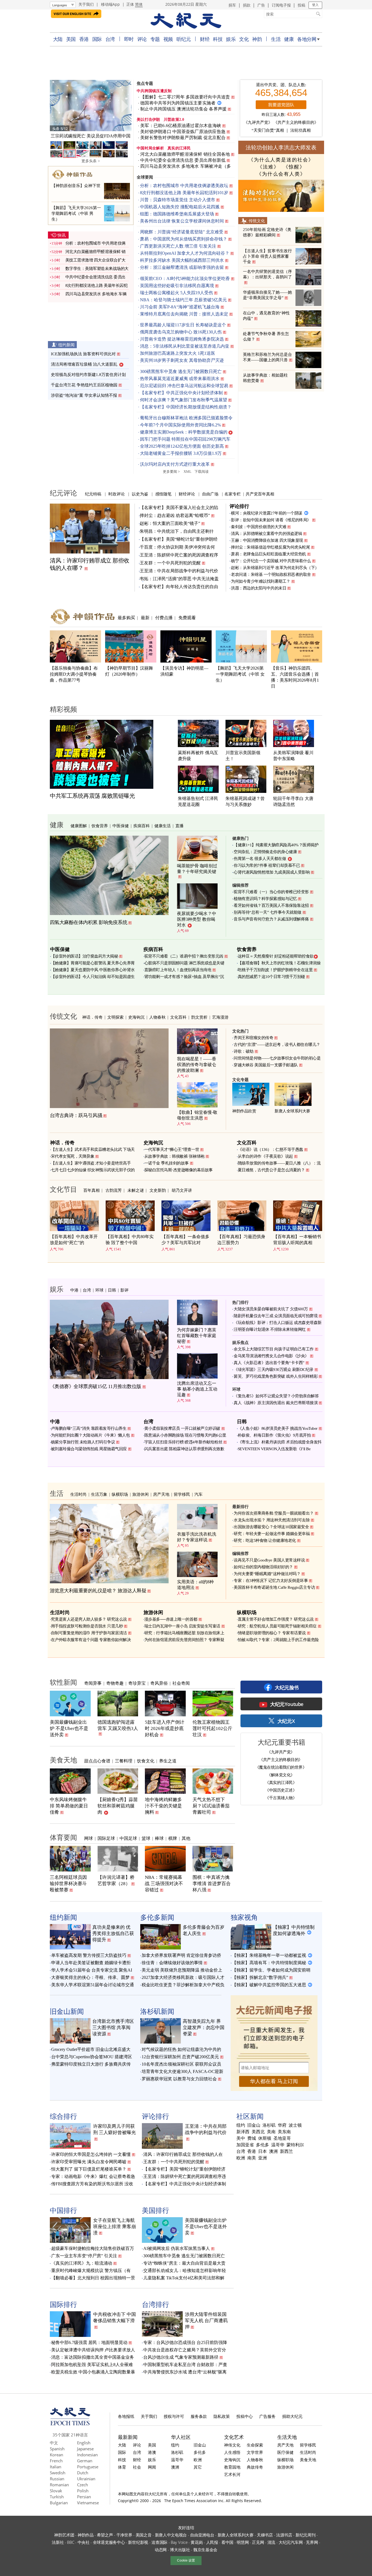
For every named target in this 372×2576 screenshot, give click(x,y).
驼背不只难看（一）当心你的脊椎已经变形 (271, 892)
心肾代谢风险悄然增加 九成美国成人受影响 (272, 872)
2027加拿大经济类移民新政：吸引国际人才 (183, 1977)
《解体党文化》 (281, 1775)
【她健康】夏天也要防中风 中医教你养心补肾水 (93, 970)
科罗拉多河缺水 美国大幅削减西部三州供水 (182, 260)
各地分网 (307, 39)
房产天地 (161, 1494)
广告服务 (267, 2416)
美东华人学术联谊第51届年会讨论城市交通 (93, 1985)
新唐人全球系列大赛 (292, 1111)
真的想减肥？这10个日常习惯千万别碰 (271, 977)
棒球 (159, 1838)
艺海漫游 (220, 1017)
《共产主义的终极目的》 (296, 122)
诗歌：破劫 (244, 1051)
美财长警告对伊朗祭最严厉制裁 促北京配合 (183, 138)
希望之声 (105, 2535)
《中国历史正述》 (281, 1790)
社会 (137, 2467)
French (56, 2461)
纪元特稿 (93, 494)
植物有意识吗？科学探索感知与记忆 (265, 899)
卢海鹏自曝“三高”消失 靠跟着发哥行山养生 (89, 1428)
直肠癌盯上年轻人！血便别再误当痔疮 (178, 970)
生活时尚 (78, 1494)
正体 (130, 4)
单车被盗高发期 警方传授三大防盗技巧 (89, 1955)
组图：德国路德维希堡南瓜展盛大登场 (177, 214)
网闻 (152, 2467)
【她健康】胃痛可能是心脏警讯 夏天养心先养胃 (93, 963)
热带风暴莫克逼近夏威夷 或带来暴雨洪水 (180, 379)
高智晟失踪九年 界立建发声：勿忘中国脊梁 (204, 2028)
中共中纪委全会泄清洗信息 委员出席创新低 (183, 160)
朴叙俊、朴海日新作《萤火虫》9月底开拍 (274, 1435)
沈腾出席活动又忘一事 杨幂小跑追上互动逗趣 (197, 1389)
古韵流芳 (114, 1190)
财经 (205, 39)
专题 (155, 39)
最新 (145, 618)
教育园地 (232, 2467)
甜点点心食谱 (97, 1761)
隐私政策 (222, 2416)
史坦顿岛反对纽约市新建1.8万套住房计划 (88, 375)
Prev (57, 106)
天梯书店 (265, 2535)
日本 (263, 2151)
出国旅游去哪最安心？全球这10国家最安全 (271, 1527)
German (85, 2461)
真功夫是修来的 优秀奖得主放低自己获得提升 (113, 1933)
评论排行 (239, 506)
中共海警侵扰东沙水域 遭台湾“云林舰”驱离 (185, 2372)
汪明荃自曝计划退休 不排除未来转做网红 (270, 1329)
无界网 (312, 2542)
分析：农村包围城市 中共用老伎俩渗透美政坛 (184, 186)
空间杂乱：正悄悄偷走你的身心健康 (265, 852)
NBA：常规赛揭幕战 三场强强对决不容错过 (164, 1884)
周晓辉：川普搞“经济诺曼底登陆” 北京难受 (182, 232)
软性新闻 (63, 1682)
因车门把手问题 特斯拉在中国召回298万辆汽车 (185, 439)
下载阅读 (202, 472)
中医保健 (121, 826)
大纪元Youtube (287, 1704)
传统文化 (257, 221)
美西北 (258, 2132)
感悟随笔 (163, 494)
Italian (56, 2467)
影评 (124, 1290)
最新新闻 (128, 2437)
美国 (71, 39)
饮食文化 (146, 1761)
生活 (276, 39)
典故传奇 (255, 2467)
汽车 (199, 1494)
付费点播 (164, 618)
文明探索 (115, 1017)
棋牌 (173, 1838)
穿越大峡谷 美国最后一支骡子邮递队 (266, 1065)
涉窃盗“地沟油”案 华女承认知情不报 (84, 395)
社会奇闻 (181, 1683)
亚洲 (263, 2158)
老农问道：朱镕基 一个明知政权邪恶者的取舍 (271, 574)
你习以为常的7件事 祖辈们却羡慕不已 (267, 865)
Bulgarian (59, 2503)
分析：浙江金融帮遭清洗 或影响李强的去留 (182, 267)
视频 (168, 39)
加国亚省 (245, 2145)
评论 (142, 39)
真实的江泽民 (179, 148)
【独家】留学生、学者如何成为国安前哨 (271, 1970)
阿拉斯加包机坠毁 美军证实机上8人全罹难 (92, 2365)
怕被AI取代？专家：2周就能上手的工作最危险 (278, 1640)
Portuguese (88, 2467)
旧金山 (254, 2125)
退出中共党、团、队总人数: (281, 85)
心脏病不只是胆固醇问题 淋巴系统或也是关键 (184, 963)
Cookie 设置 (186, 2560)
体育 (122, 2467)
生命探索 (255, 2445)
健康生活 (163, 826)
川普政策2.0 (174, 120)
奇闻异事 (93, 1683)
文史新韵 (158, 1190)
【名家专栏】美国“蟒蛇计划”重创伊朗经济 (184, 2169)
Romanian (59, 2485)
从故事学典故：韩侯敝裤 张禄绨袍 (174, 1156)
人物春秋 (157, 1017)
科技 (218, 39)
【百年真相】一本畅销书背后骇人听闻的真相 (297, 1240)
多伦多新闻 (157, 1917)
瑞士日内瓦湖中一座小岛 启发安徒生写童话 (182, 1626)
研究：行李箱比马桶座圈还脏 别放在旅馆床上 (184, 1633)
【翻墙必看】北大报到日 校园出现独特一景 (93, 2278)
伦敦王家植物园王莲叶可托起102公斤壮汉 (212, 1728)
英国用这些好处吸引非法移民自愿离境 (177, 286)
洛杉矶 (269, 2125)
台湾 (110, 39)
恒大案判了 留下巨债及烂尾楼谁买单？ (89, 2169)
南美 (252, 2158)
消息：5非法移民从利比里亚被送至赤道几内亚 (185, 346)
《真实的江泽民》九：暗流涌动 (82, 2263)
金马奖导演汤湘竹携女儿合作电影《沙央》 (271, 1356)
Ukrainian (86, 2479)
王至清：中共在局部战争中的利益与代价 (179, 571)
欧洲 (241, 2158)
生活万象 (99, 1494)
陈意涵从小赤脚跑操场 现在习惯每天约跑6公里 (185, 1435)
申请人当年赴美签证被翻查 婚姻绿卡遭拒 (91, 1963)
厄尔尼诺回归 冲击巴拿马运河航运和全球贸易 (184, 386)
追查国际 (159, 2542)
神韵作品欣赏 (244, 1111)
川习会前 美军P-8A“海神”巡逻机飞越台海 (180, 307)
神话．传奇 (92, 1017)
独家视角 (244, 1917)
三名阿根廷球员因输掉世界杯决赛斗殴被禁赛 (68, 1884)
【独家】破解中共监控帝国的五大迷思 (269, 1985)
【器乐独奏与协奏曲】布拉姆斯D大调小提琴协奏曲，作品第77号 (74, 674)
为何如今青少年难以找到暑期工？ (261, 581)
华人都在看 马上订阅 (274, 2081)
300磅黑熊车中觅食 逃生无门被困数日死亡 (181, 371)
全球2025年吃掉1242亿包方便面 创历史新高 (182, 446)
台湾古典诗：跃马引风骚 (76, 1115)
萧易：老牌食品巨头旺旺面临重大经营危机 (269, 554)
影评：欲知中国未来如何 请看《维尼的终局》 (271, 520)
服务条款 (199, 2416)
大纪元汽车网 (291, 2542)
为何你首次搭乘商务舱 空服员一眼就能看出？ (274, 1513)
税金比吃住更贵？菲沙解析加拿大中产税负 (183, 1985)
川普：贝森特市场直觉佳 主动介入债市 (178, 200)
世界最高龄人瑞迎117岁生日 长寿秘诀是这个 (183, 325)
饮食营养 (100, 826)
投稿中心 (245, 2416)
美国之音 (144, 2535)
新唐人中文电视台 (171, 2535)
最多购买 (126, 618)
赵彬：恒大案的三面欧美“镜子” (170, 523)
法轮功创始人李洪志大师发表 (281, 147)
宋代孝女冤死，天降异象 (73, 1156)
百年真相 (92, 1190)
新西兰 (286, 2151)
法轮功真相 (301, 130)
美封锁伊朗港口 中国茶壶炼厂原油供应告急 (183, 132)
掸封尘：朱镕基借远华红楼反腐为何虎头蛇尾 (270, 547)
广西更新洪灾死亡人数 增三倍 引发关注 (178, 246)
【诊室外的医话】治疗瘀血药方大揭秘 (85, 956)
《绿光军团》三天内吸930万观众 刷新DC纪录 (274, 1370)
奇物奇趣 (115, 1683)
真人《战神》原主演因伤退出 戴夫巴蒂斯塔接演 (276, 1403)
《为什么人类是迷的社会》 (281, 160)
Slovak (56, 2491)
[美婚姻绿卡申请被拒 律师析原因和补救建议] (91, 106)
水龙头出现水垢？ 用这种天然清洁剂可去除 (272, 1520)
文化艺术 (234, 2437)
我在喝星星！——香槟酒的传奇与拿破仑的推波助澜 (197, 1065)
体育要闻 (63, 1837)
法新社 (58, 2542)
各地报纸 (126, 2416)
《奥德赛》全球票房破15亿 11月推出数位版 (96, 1386)
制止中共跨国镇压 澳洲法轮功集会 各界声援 (183, 109)
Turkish (57, 2497)
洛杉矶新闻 (157, 2011)
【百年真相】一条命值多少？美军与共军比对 (185, 1240)
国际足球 (106, 1838)
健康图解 (79, 826)
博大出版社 (180, 2550)
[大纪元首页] (70, 2424)
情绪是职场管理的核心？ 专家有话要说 (272, 1633)
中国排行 (63, 2210)
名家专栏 (233, 494)
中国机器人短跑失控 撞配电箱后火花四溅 (180, 207)
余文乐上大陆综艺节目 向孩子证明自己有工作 (274, 1349)
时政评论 (117, 494)
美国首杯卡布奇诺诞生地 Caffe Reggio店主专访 (274, 1587)
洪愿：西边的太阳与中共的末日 (259, 588)
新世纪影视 (138, 2542)
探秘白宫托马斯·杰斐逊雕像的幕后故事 (179, 1170)
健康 (289, 39)
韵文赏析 (199, 1017)
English (84, 2443)
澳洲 (273, 2151)
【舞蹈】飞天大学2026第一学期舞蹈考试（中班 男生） (76, 213)
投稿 (301, 5)
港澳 (152, 2452)
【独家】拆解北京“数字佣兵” (260, 1977)
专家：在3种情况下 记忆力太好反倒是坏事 (271, 1581)
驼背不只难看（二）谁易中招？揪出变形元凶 (184, 956)
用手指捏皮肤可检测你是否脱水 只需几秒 (87, 1626)
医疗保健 (285, 2452)
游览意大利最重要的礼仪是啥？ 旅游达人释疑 (98, 1591)
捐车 (232, 5)
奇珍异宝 (137, 1683)
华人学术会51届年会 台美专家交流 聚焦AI (92, 1970)
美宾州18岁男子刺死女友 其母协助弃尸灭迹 (182, 360)
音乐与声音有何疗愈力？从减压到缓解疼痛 (271, 919)
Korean (57, 2455)
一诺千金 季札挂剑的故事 (167, 1163)
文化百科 (178, 1017)
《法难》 (268, 167)
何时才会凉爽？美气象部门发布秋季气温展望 (184, 400)
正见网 (258, 2542)
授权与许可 (174, 2416)
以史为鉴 (140, 494)
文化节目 (63, 1189)
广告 (261, 5)
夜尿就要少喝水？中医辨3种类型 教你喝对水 (197, 919)
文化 (244, 39)
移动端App (110, 4)
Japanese (85, 2449)
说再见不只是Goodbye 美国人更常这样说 (269, 1560)
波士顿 (295, 2125)
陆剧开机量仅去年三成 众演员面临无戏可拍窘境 (276, 1316)
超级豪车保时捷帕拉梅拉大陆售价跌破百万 (93, 2248)
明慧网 (243, 2542)
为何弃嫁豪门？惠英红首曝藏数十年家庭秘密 (197, 1336)
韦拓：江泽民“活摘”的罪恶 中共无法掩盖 (179, 579)
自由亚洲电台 (202, 2535)
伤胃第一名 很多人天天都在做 (260, 859)
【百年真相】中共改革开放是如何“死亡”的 (74, 1240)
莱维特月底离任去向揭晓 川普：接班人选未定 (184, 314)
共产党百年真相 (260, 494)
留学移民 (182, 1494)
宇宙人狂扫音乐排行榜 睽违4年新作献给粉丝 (183, 1442)
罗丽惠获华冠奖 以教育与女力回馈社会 (179, 2079)
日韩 (112, 1290)
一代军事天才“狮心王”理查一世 (172, 1149)
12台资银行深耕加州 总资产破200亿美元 (180, 2057)
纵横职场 (120, 1494)
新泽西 (243, 2132)
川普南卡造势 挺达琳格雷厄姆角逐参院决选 (182, 339)
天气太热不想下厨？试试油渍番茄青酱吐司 (211, 1806)
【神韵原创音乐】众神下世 (76, 186)
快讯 (62, 235)
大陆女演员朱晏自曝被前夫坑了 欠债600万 (271, 1309)
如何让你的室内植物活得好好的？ (263, 1567)
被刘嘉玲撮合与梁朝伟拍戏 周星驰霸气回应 (89, 1449)
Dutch (83, 2473)
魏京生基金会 (205, 2550)
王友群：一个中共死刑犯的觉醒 (170, 563)
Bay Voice (179, 2542)
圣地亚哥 (282, 2138)
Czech (83, 2485)
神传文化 (232, 2445)
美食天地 (63, 1760)
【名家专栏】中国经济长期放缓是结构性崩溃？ (186, 407)
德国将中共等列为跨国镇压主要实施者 (178, 103)
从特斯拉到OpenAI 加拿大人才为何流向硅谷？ (185, 253)
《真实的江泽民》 (281, 1782)
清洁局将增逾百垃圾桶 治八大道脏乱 (84, 364)
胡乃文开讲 (182, 1190)
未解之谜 (136, 1190)
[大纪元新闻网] (186, 21)
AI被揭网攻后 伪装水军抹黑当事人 (177, 2248)
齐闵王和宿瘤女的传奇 (253, 1038)
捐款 (247, 5)
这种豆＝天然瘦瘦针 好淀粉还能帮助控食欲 (276, 956)
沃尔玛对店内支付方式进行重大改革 (175, 464)
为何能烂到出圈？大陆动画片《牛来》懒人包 (90, 1435)
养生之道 (168, 1761)
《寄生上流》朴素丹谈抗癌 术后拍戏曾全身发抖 (280, 1442)
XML (187, 472)
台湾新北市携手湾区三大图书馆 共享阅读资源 (113, 2028)
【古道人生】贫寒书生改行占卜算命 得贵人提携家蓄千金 (267, 256)
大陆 (58, 39)
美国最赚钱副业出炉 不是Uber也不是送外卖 (69, 1728)
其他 (186, 1838)
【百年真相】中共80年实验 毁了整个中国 (130, 1240)
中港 (74, 1290)
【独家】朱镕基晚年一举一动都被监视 (269, 1955)
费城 (252, 2138)
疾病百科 (142, 826)
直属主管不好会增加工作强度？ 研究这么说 (276, 1619)
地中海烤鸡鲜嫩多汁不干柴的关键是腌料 (163, 1806)
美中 (241, 2138)
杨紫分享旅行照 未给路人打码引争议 (83, 1442)
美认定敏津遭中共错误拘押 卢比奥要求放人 (93, 2350)
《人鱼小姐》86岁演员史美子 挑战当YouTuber (278, 1428)
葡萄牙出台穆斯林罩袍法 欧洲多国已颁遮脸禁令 (186, 418)
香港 (84, 39)
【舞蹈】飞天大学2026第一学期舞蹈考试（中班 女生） (240, 674)
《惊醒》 (294, 167)
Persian (84, 2497)
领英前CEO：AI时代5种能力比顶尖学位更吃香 (185, 279)
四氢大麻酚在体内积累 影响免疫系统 (89, 922)
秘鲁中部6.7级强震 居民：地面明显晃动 (89, 2342)
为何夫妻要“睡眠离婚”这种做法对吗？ (267, 1574)
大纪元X (286, 1721)
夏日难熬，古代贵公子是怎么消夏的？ (271, 1170)
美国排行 (155, 2210)
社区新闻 (250, 2116)
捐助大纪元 (292, 2416)
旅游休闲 (141, 1494)
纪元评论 (63, 493)
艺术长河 (232, 2474)
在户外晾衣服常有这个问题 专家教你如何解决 (91, 1640)
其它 (198, 2467)
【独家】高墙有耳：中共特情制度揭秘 (269, 1963)
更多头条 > (91, 161)
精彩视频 (63, 709)
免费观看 (187, 618)
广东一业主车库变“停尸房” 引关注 (84, 2256)
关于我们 (86, 4)
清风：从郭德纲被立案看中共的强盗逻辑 (266, 534)
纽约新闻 (66, 345)
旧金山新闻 (67, 2011)
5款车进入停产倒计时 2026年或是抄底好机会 (165, 1728)
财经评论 (187, 494)
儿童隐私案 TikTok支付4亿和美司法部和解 (184, 2278)
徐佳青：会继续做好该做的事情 (172, 1963)
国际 (97, 39)
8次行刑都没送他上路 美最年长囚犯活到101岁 (184, 193)
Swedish (58, 2473)
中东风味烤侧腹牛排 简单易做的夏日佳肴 (69, 1806)
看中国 (227, 2542)
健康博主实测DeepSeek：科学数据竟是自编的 (184, 432)
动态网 (161, 2550)
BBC (71, 2542)
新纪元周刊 (306, 2535)
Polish (83, 2491)
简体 (139, 4)
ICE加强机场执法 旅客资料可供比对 (83, 354)
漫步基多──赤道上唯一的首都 (171, 1619)
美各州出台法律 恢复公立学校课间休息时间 (182, 221)
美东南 (284, 2132)
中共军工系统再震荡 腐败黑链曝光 (92, 796)
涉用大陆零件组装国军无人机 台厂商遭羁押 (206, 2321)
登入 (315, 5)
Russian (57, 2479)
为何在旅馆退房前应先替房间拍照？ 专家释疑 (184, 1640)
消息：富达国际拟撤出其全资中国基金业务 (93, 2357)
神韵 (257, 39)
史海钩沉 (136, 1017)
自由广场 (210, 494)
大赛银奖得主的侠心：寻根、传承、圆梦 (90, 1977)
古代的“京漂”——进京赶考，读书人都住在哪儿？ (277, 1045)
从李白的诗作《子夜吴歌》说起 (265, 1156)
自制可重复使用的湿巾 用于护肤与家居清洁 (89, 1633)
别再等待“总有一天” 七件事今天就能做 (268, 912)
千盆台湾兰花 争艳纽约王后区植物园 (84, 385)
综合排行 (63, 2116)
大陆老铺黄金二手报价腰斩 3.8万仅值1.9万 (181, 453)
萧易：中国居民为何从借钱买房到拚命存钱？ (184, 239)
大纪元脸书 (287, 1687)
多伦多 (263, 2145)
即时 (129, 39)
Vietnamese (88, 2503)
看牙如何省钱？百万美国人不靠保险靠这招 (271, 905)
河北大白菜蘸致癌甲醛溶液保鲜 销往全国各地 (185, 154)
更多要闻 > (171, 472)
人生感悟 (232, 2452)
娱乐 (231, 39)
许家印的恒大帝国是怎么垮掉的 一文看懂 (91, 2154)
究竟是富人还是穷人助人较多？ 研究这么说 (89, 1619)
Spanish (57, 2449)
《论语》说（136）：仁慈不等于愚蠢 (270, 1149)
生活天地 (287, 2437)
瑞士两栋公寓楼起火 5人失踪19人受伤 (176, 293)
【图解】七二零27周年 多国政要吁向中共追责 (185, 97)
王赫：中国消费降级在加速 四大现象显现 (267, 540)
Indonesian (87, 2455)
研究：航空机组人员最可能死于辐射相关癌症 (277, 1626)
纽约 (241, 2125)
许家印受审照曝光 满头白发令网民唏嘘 (89, 2162)
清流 (271, 2542)
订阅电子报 (281, 5)
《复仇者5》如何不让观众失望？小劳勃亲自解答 (276, 1396)
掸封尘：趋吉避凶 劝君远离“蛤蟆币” (175, 515)
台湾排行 (155, 2304)
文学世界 (255, 2452)
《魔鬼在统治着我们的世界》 (281, 1767)
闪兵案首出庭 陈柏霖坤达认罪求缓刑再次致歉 (184, 1449)
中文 (54, 2443)
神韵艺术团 (64, 2535)
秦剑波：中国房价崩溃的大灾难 (259, 527)
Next (124, 106)
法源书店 (284, 2535)
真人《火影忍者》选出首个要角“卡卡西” (269, 1363)
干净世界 (124, 2535)
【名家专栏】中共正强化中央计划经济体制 (181, 393)
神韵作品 (86, 2535)
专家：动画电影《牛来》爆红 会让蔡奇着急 (93, 2176)
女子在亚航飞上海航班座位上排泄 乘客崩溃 (115, 2227)
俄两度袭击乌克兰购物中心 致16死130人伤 (181, 332)
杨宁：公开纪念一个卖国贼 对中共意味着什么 (271, 561)
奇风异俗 (159, 1683)
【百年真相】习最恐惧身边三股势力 (241, 1240)
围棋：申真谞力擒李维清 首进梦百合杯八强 (212, 1884)
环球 (99, 1290)
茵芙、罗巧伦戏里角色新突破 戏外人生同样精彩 (276, 1376)
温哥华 (278, 2145)
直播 (179, 826)
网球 (89, 1838)
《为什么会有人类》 (281, 174)
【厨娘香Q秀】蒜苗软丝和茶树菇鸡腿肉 (118, 1806)
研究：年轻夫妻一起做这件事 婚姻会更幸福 (272, 1534)
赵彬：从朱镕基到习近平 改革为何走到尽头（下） (275, 568)
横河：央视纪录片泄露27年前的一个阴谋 (267, 513)
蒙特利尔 (295, 2145)
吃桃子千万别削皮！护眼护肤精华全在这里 (275, 970)
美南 (271, 2132)
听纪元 (184, 39)
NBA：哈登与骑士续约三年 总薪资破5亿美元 (183, 300)
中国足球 (128, 1838)
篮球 (146, 1838)
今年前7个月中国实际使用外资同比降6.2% (180, 425)
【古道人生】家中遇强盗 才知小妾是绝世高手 (91, 1163)
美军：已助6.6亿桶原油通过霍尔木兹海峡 (181, 126)
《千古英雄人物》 (281, 1798)
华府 (282, 2125)
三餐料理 (124, 1761)
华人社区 (181, 2437)
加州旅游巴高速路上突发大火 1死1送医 (178, 353)
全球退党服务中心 (109, 2542)
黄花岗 (197, 2542)
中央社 (84, 2542)
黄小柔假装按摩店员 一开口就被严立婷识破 (182, 1428)
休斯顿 (265, 2138)
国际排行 (63, 2304)
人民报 (212, 2542)
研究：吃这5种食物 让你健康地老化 (265, 1540)
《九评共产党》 (258, 122)
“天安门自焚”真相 (268, 130)
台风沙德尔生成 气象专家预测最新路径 (181, 2357)
